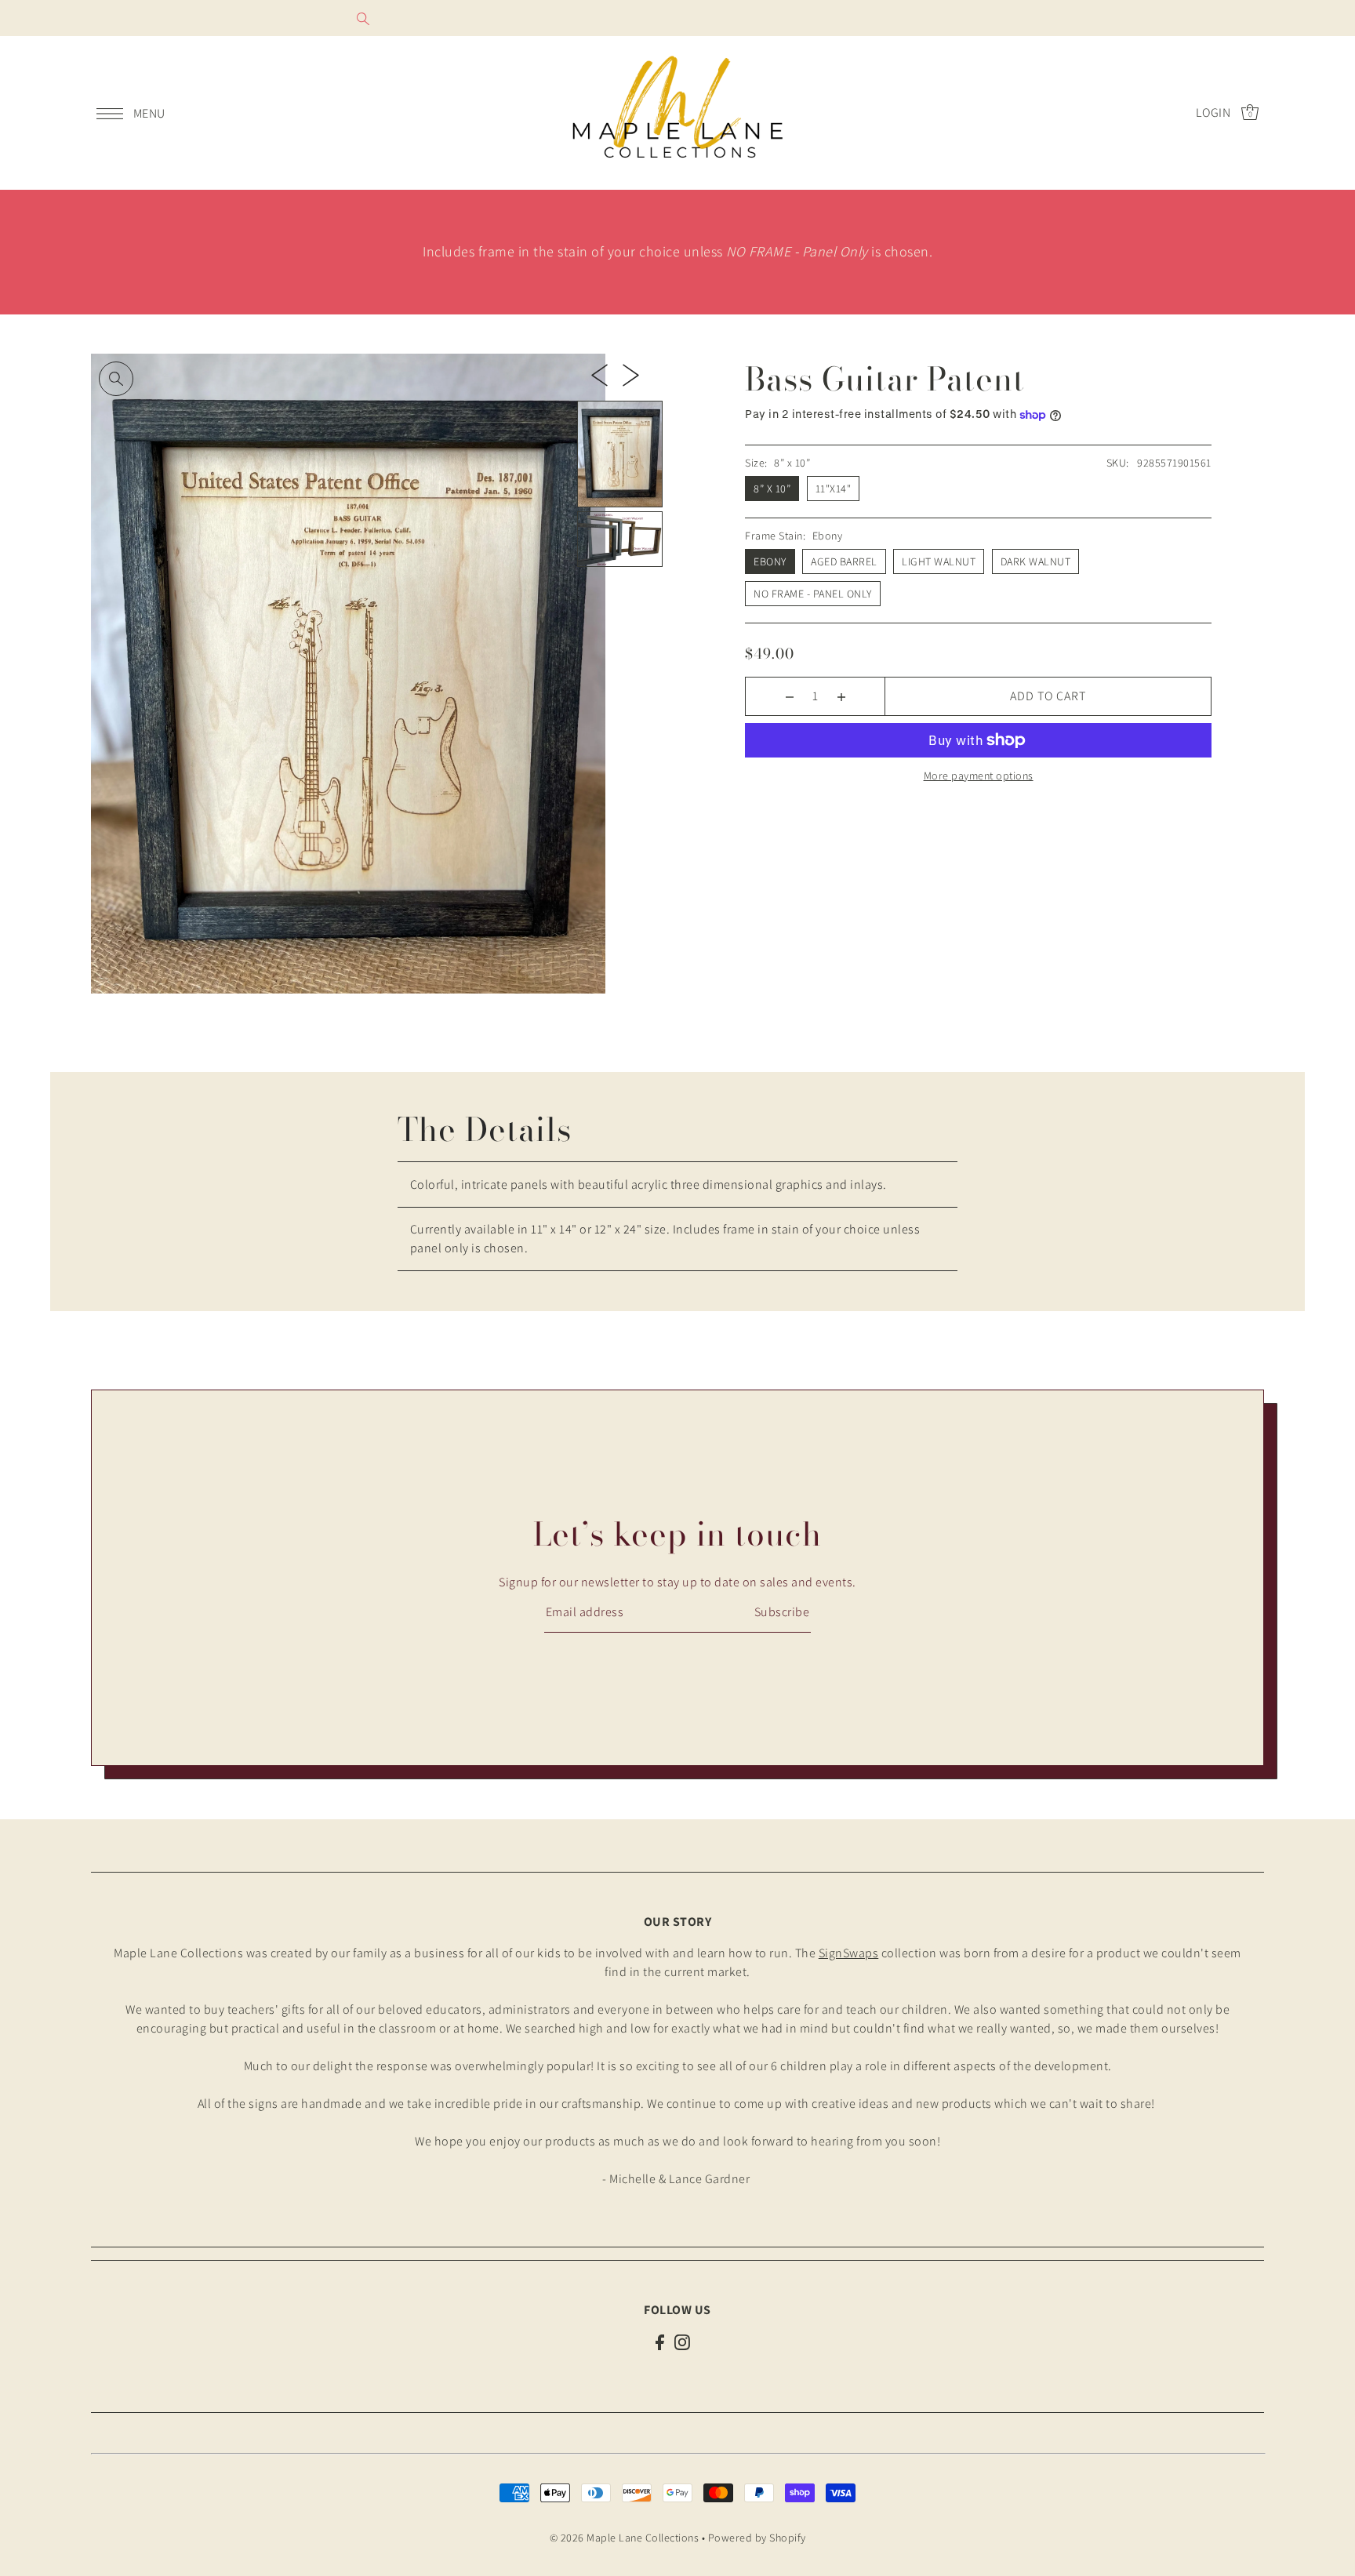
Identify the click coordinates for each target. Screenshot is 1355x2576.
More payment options (979, 776)
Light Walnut (939, 561)
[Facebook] (660, 2342)
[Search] (363, 18)
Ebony (770, 561)
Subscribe (782, 1612)
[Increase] (841, 696)
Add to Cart (1048, 696)
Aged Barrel (844, 561)
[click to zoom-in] (116, 379)
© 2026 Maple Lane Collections (625, 2538)
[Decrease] (789, 696)
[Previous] (599, 374)
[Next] (631, 374)
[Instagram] (682, 2342)
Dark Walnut (1036, 561)
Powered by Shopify (757, 2538)
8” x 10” (772, 489)
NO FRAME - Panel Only (813, 594)
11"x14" (834, 489)
